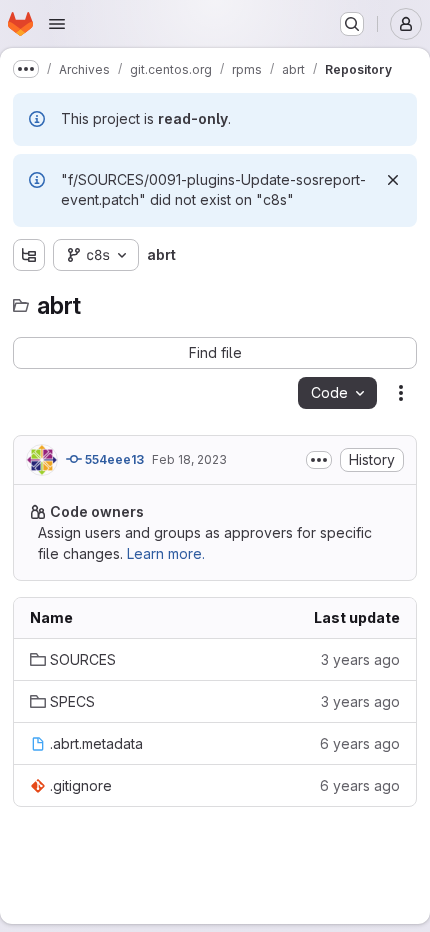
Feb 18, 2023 (189, 459)
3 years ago (360, 659)
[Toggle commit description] (319, 460)
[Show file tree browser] (29, 255)
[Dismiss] (393, 180)
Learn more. (166, 553)
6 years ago (360, 743)
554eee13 (113, 459)
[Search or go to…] (352, 24)
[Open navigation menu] (57, 24)
